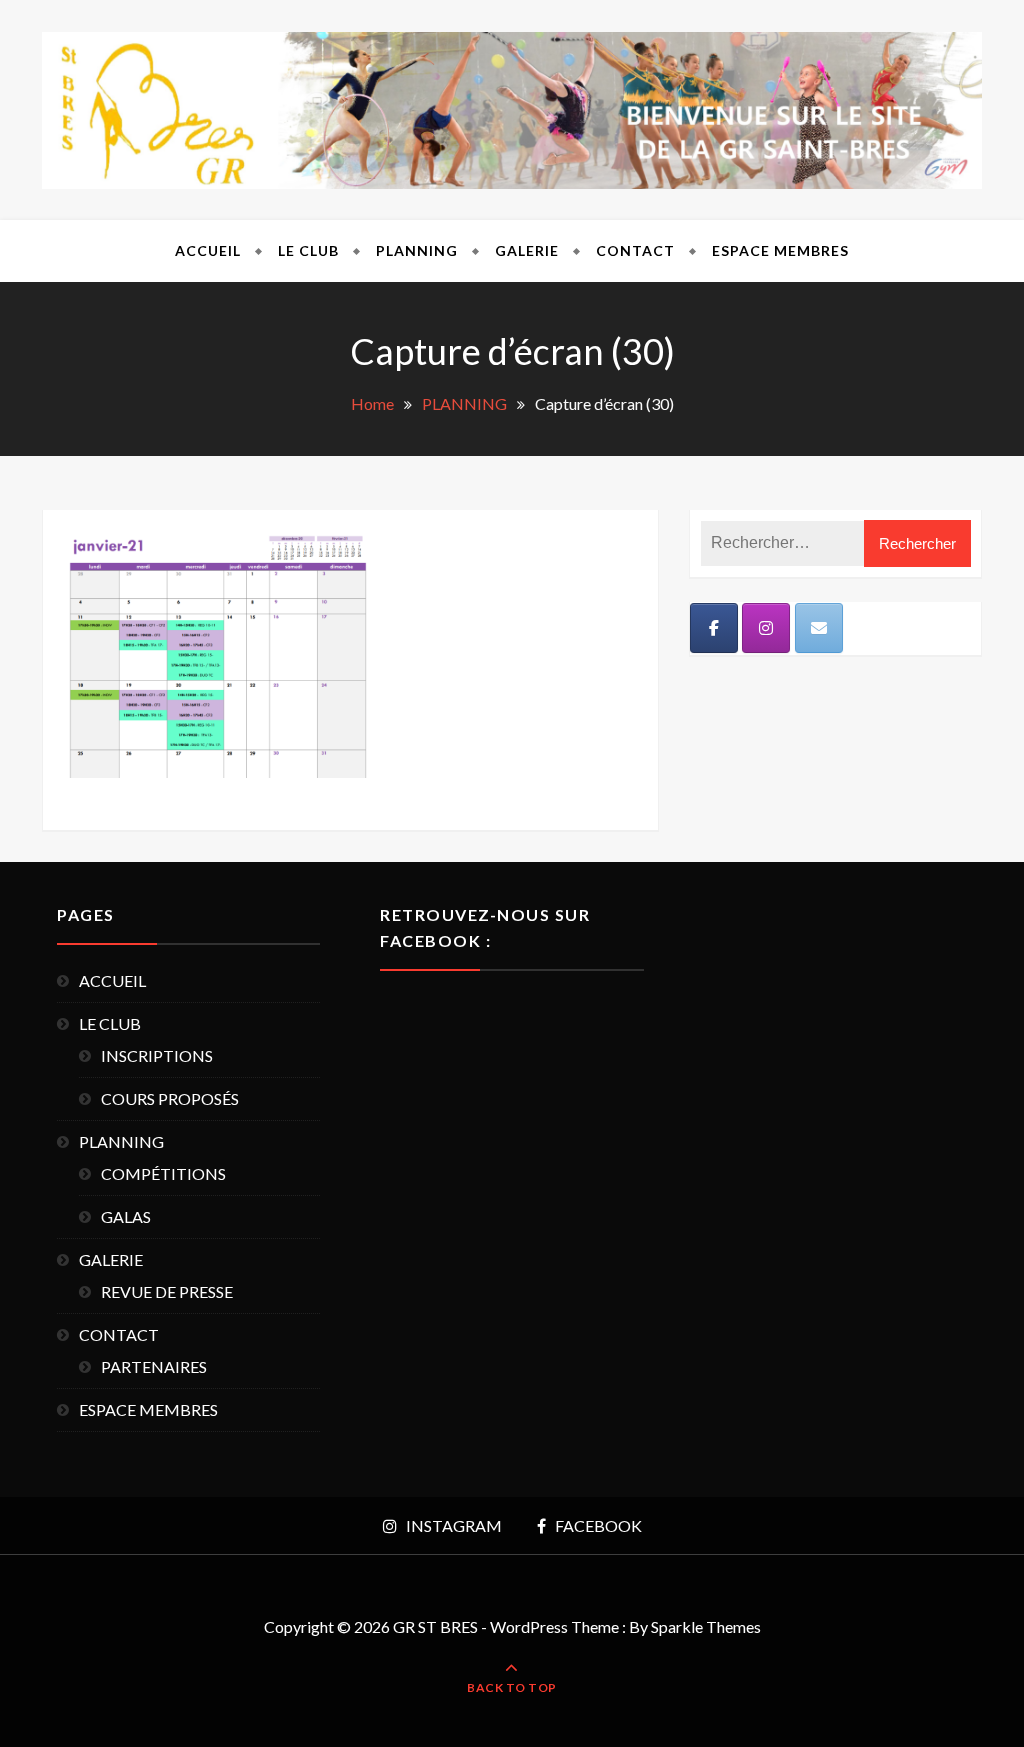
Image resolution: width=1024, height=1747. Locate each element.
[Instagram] (766, 628)
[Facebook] (714, 628)
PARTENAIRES (154, 1366)
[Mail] (819, 628)
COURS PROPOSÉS (170, 1098)
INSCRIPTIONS (157, 1055)
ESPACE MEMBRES (780, 250)
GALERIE (527, 250)
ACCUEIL (208, 250)
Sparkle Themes (706, 1626)
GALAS (126, 1216)
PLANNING (417, 250)
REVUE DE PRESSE (167, 1291)
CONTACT (635, 250)
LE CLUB (308, 250)
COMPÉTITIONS (163, 1173)
